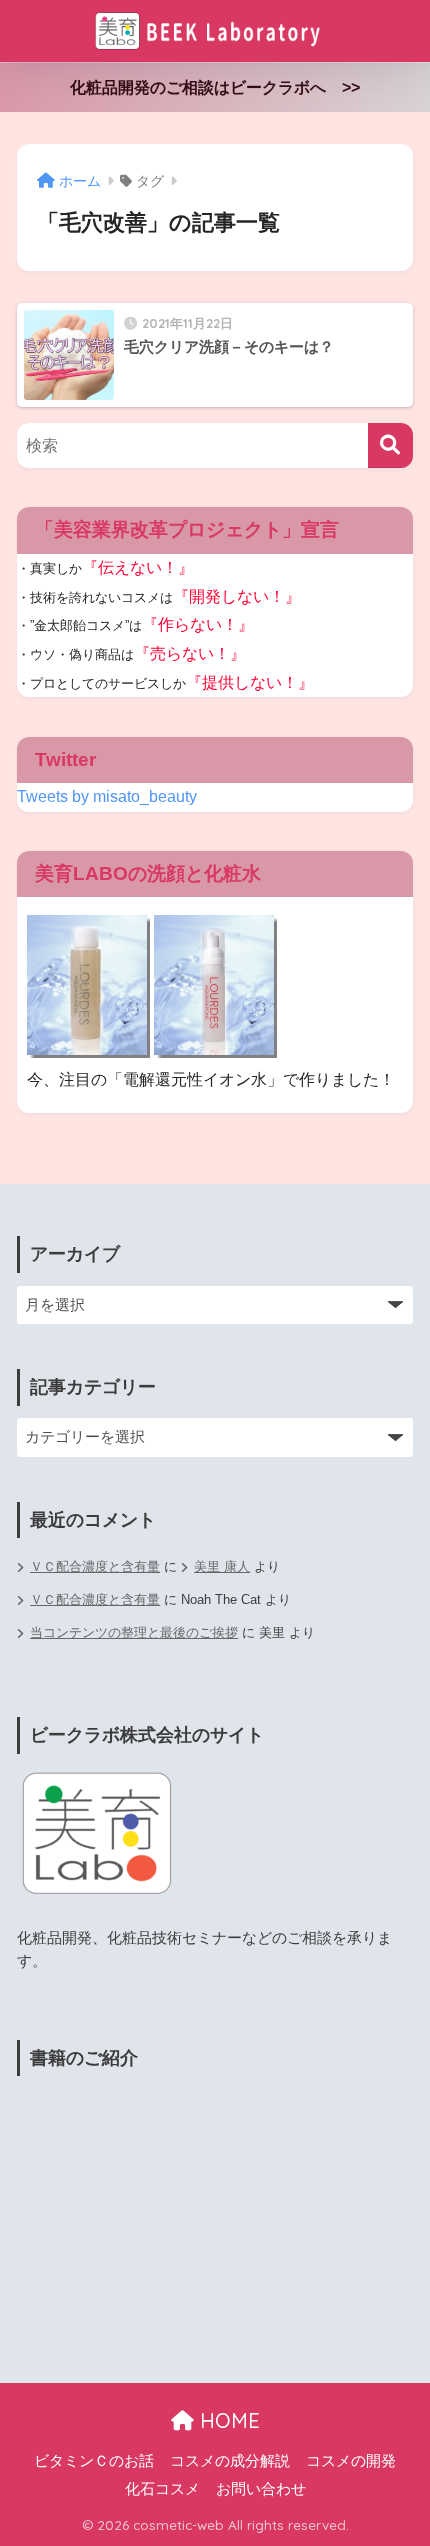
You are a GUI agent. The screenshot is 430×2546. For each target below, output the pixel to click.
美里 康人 (222, 1567)
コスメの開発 (351, 2461)
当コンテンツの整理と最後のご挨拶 (134, 1633)
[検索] (390, 445)
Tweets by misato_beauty (107, 796)
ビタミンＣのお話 (94, 2461)
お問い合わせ (261, 2489)
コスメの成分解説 (230, 2461)
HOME (227, 2420)
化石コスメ (162, 2489)
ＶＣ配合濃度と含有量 (95, 1567)
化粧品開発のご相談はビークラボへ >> (215, 87)
